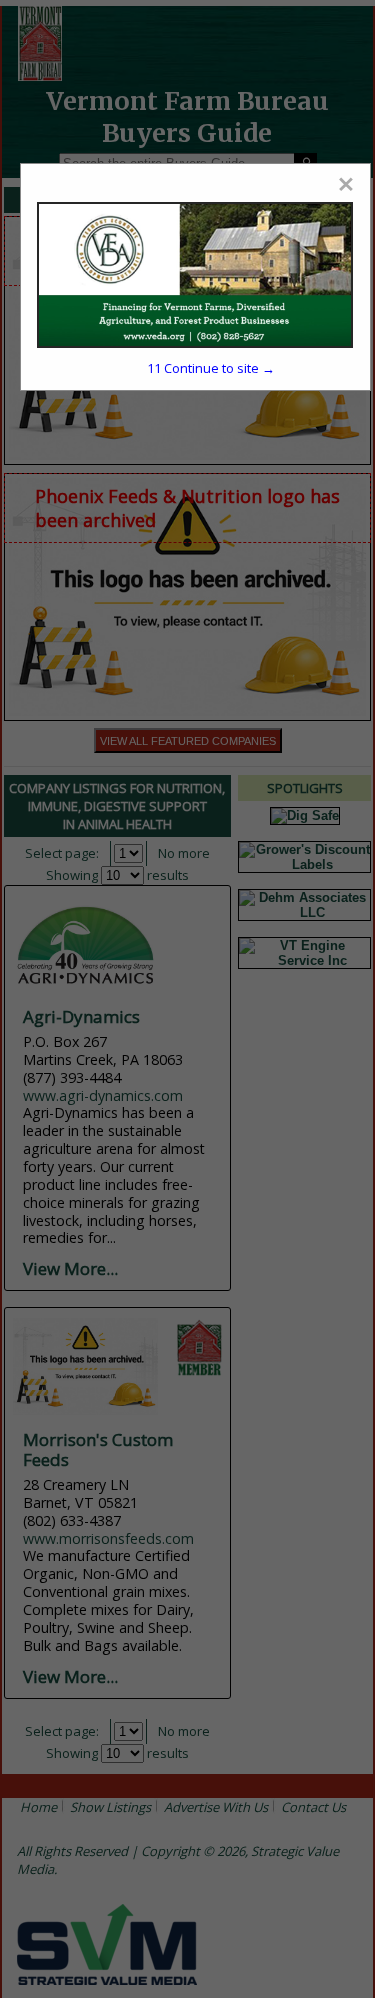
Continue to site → (211, 368)
